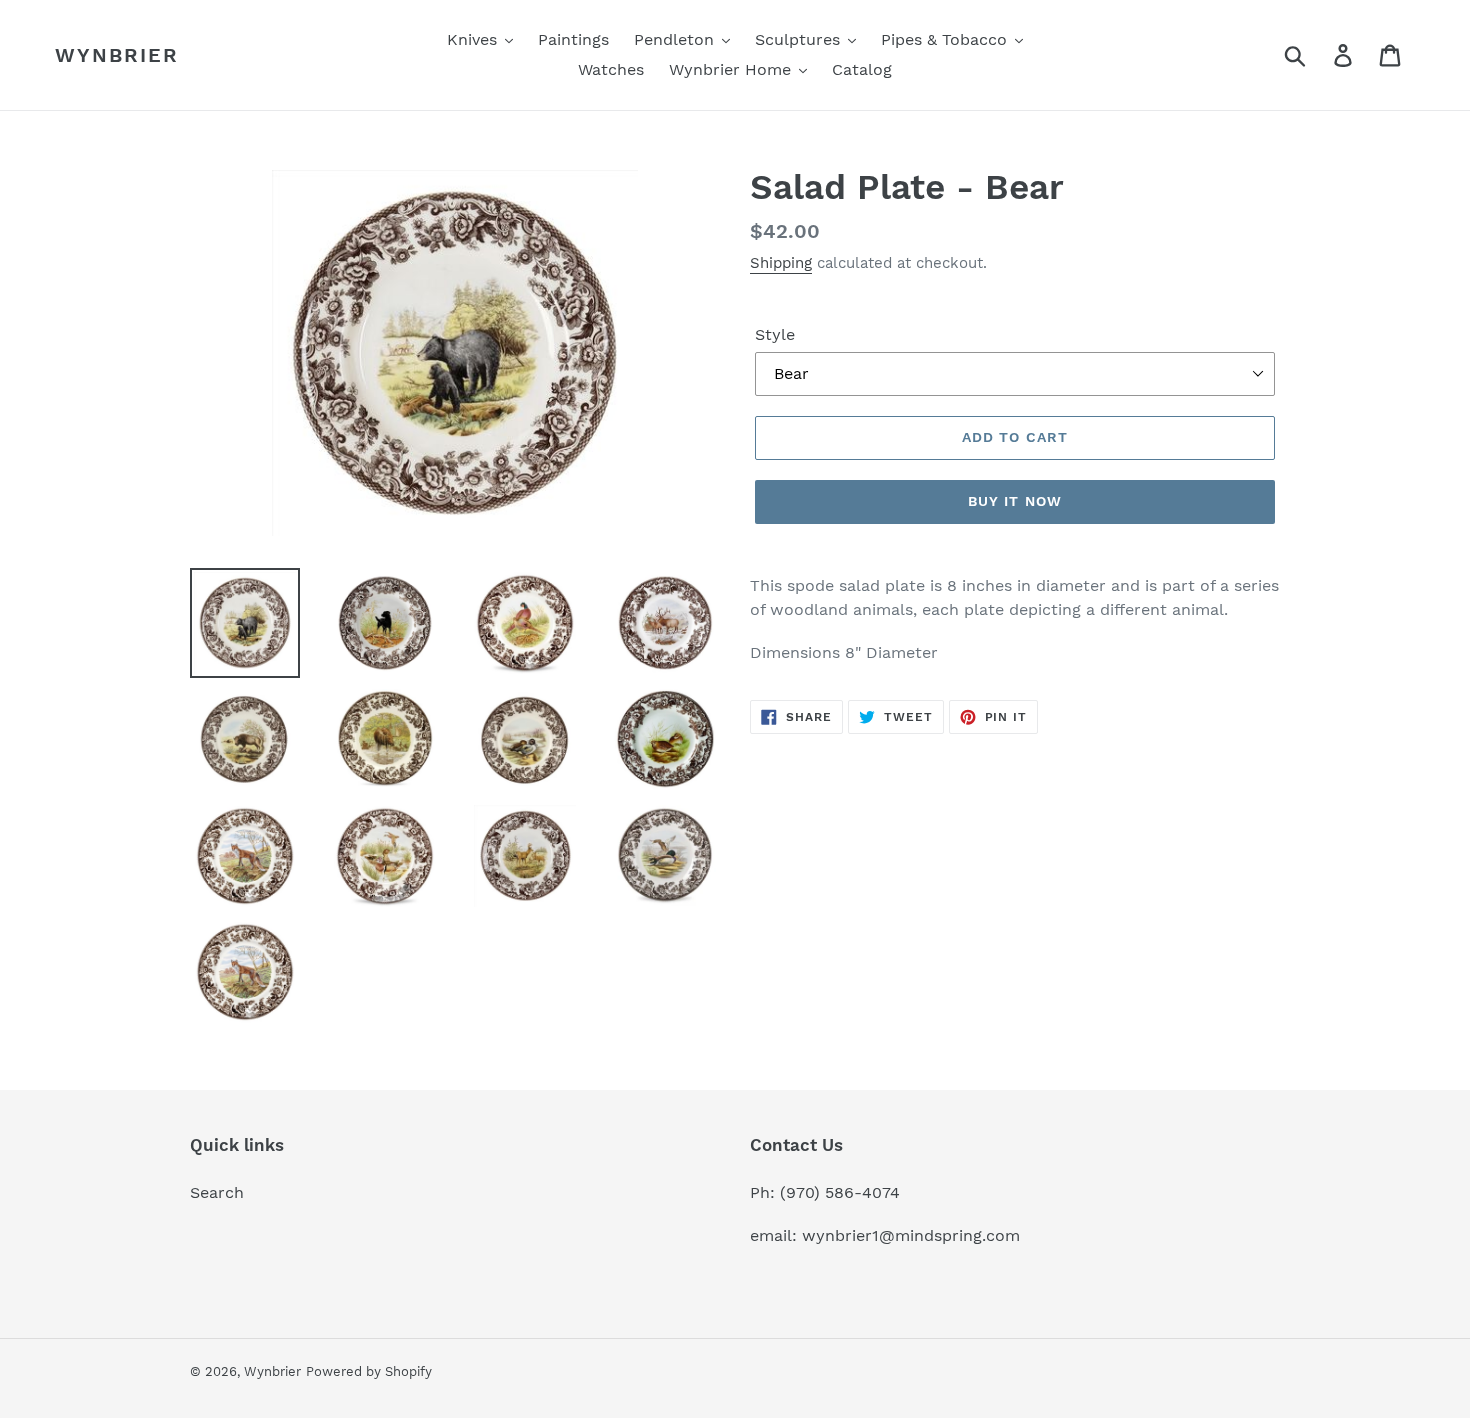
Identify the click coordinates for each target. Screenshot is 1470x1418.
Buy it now (1015, 501)
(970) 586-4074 (840, 1192)
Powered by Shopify (369, 1371)
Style (775, 334)
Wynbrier (117, 55)
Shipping (781, 263)
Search (217, 1192)
